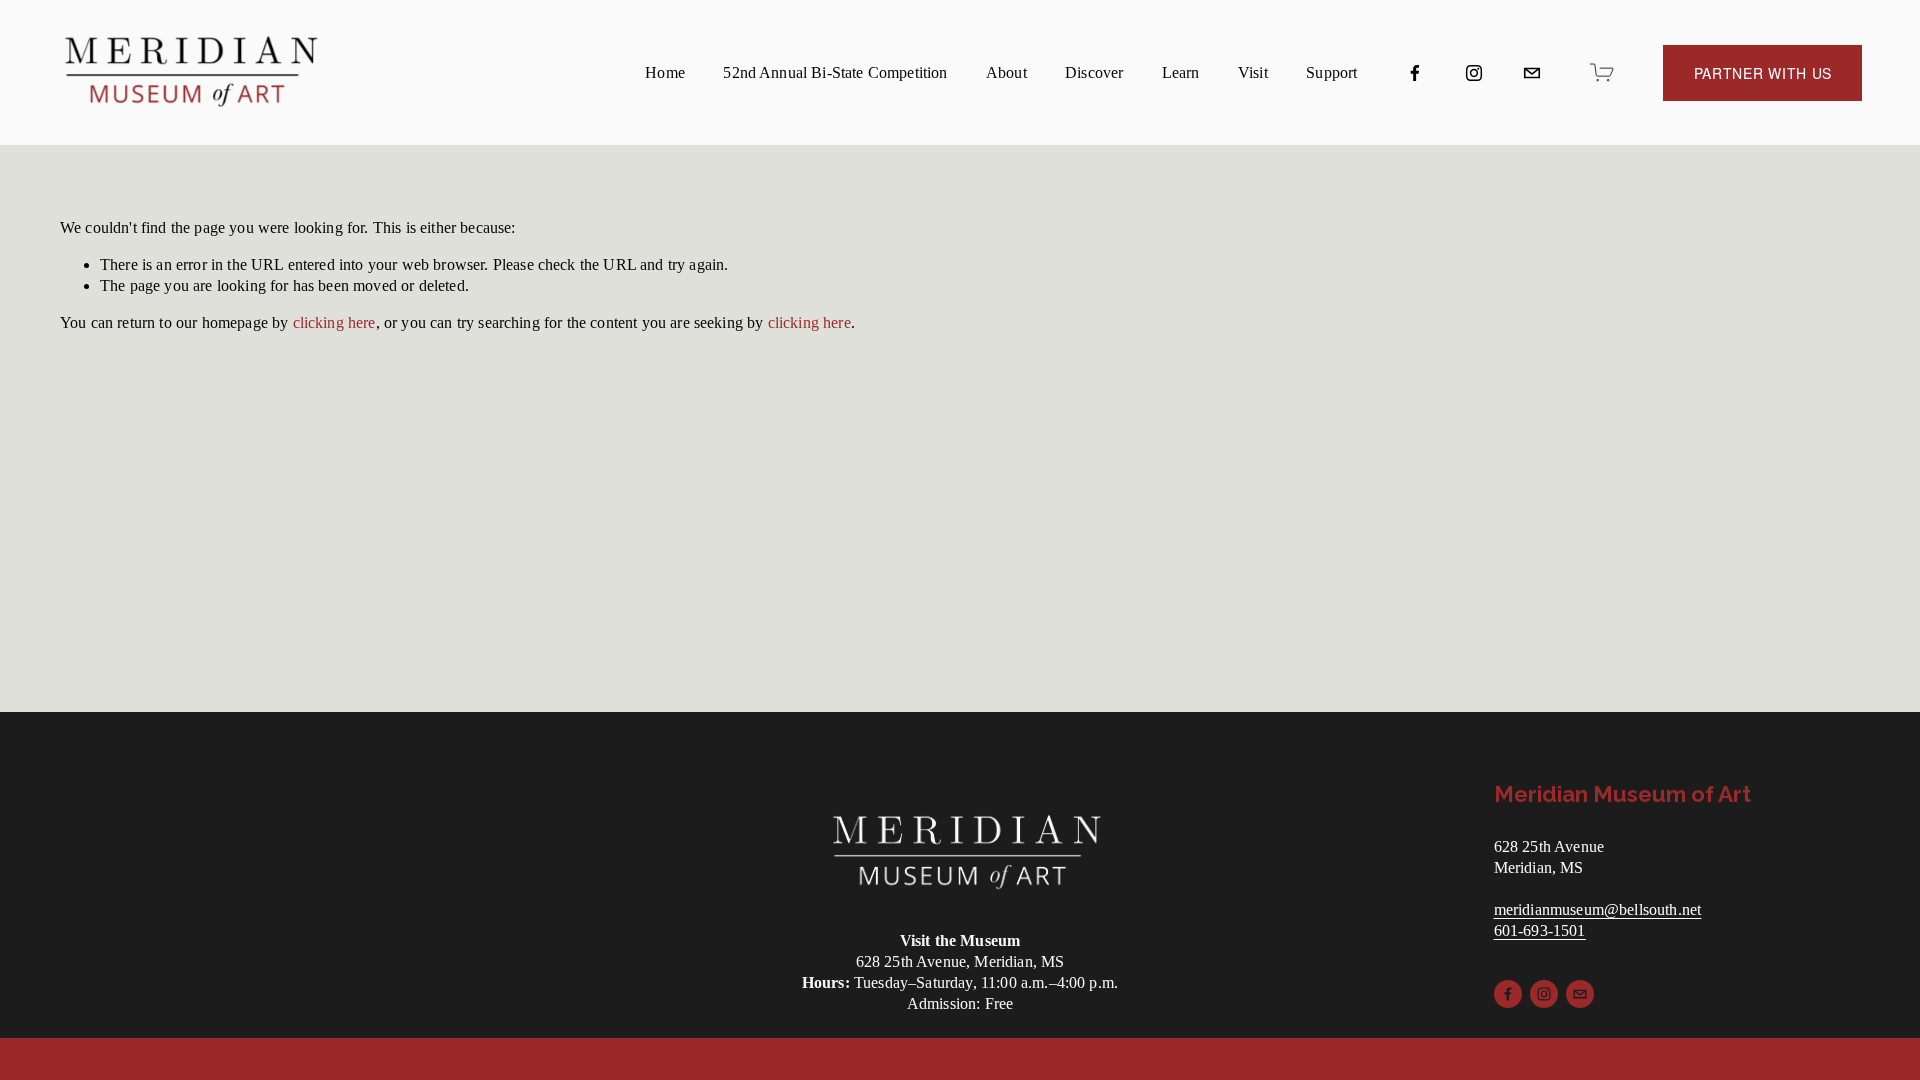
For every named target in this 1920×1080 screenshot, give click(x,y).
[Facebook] (1415, 73)
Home (665, 72)
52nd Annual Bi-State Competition (835, 72)
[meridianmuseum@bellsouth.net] (1532, 73)
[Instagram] (1474, 73)
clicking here (334, 322)
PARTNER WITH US (1763, 73)
